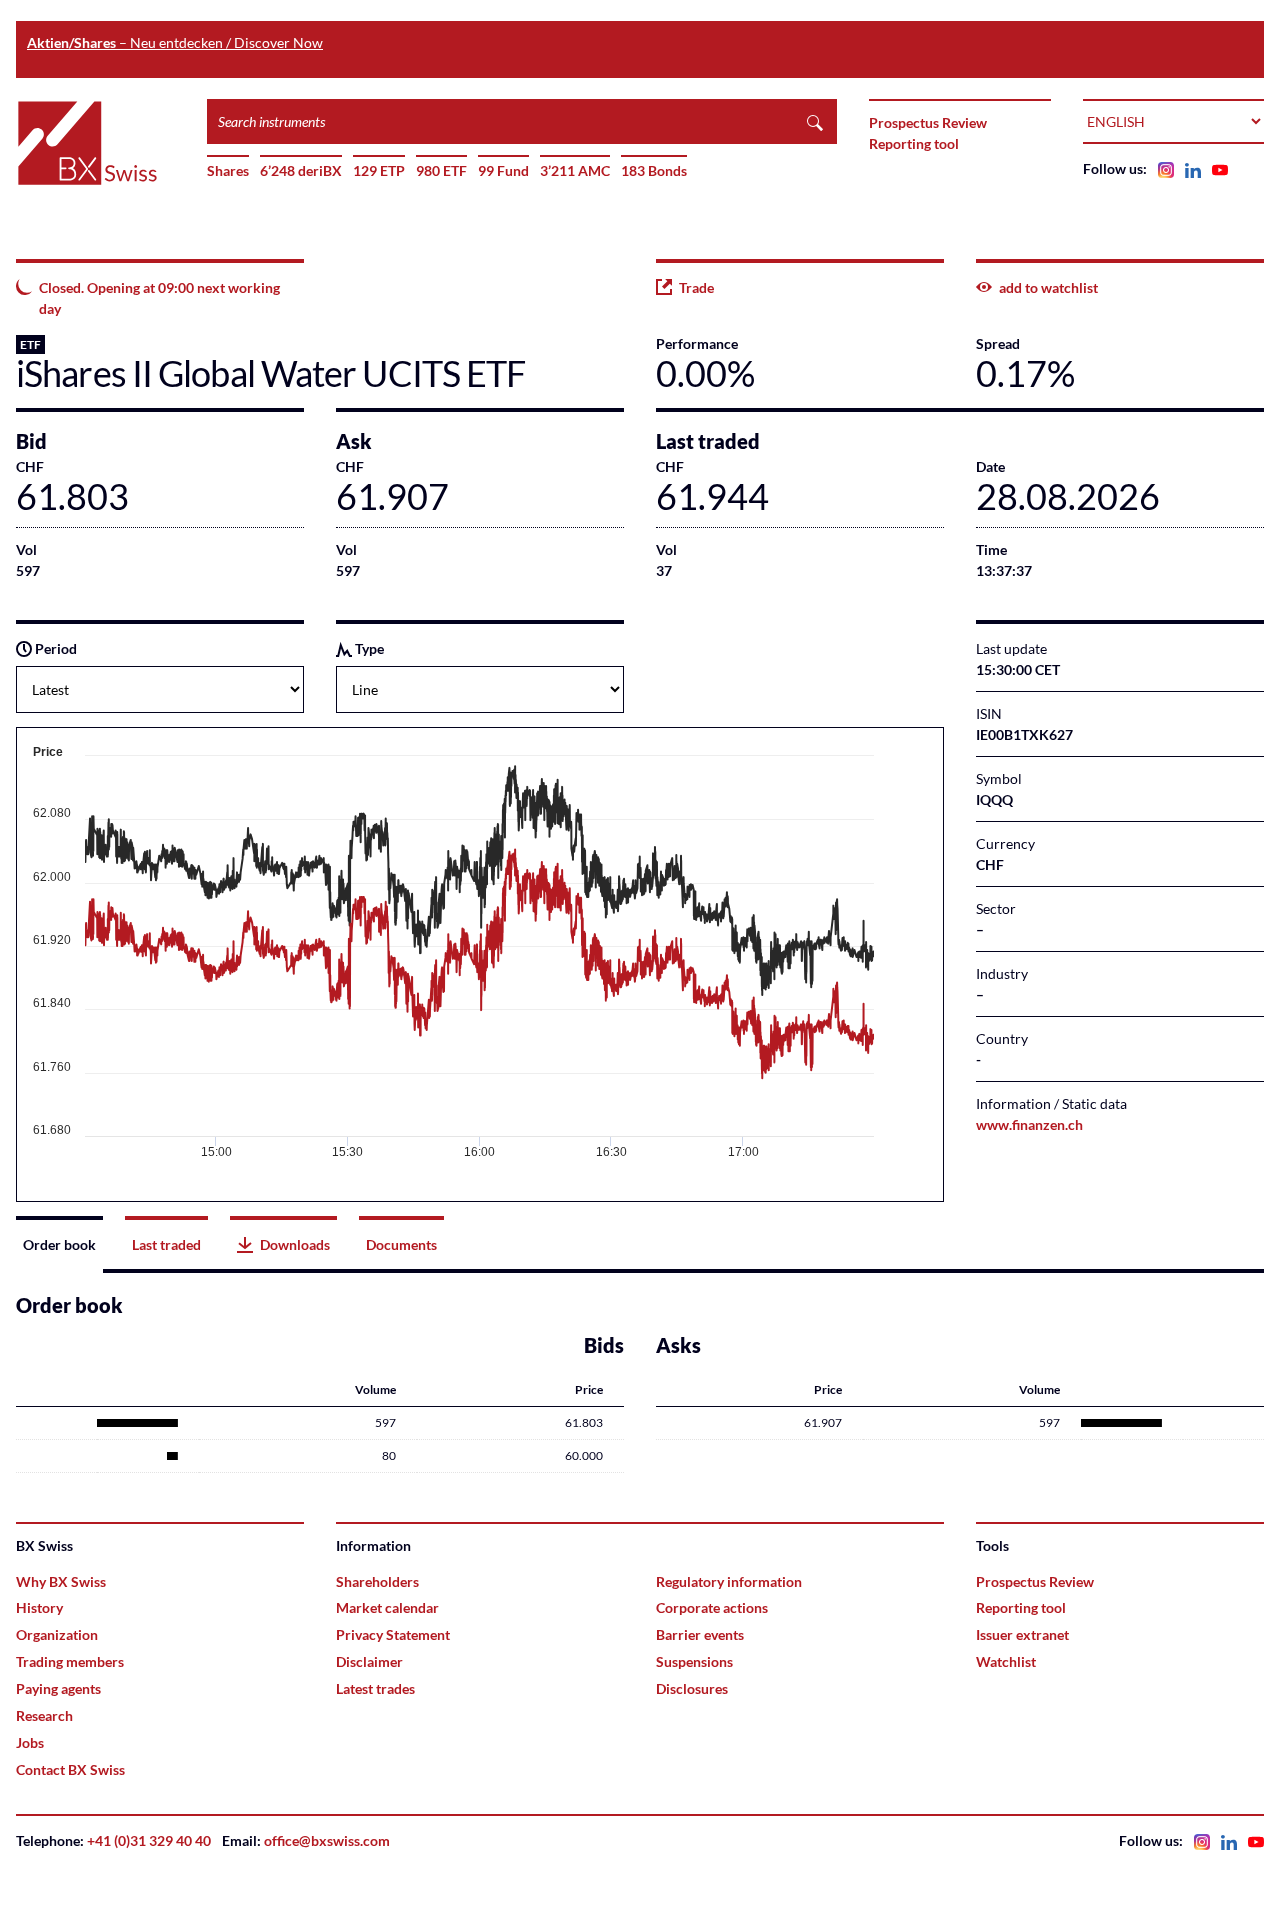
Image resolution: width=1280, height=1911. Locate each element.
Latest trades (375, 1688)
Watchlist (1006, 1661)
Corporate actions (712, 1607)
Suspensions (694, 1661)
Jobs (30, 1742)
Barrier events (700, 1634)
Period (54, 648)
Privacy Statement (393, 1634)
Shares (228, 170)
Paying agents (58, 1688)
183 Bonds (654, 170)
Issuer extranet (1022, 1634)
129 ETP (379, 170)
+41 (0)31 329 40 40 (149, 1840)
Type (368, 648)
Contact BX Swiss (70, 1769)
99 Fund (503, 170)
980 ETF (441, 170)
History (39, 1607)
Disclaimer (369, 1661)
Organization (57, 1634)
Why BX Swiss (61, 1581)
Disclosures (692, 1688)
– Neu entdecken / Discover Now (175, 42)
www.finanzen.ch (1029, 1124)
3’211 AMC (575, 170)
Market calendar (387, 1607)
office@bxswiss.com (327, 1840)
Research (44, 1715)
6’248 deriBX (301, 170)
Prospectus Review (928, 122)
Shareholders (377, 1581)
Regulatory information (729, 1581)
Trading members (70, 1661)
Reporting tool (914, 143)
